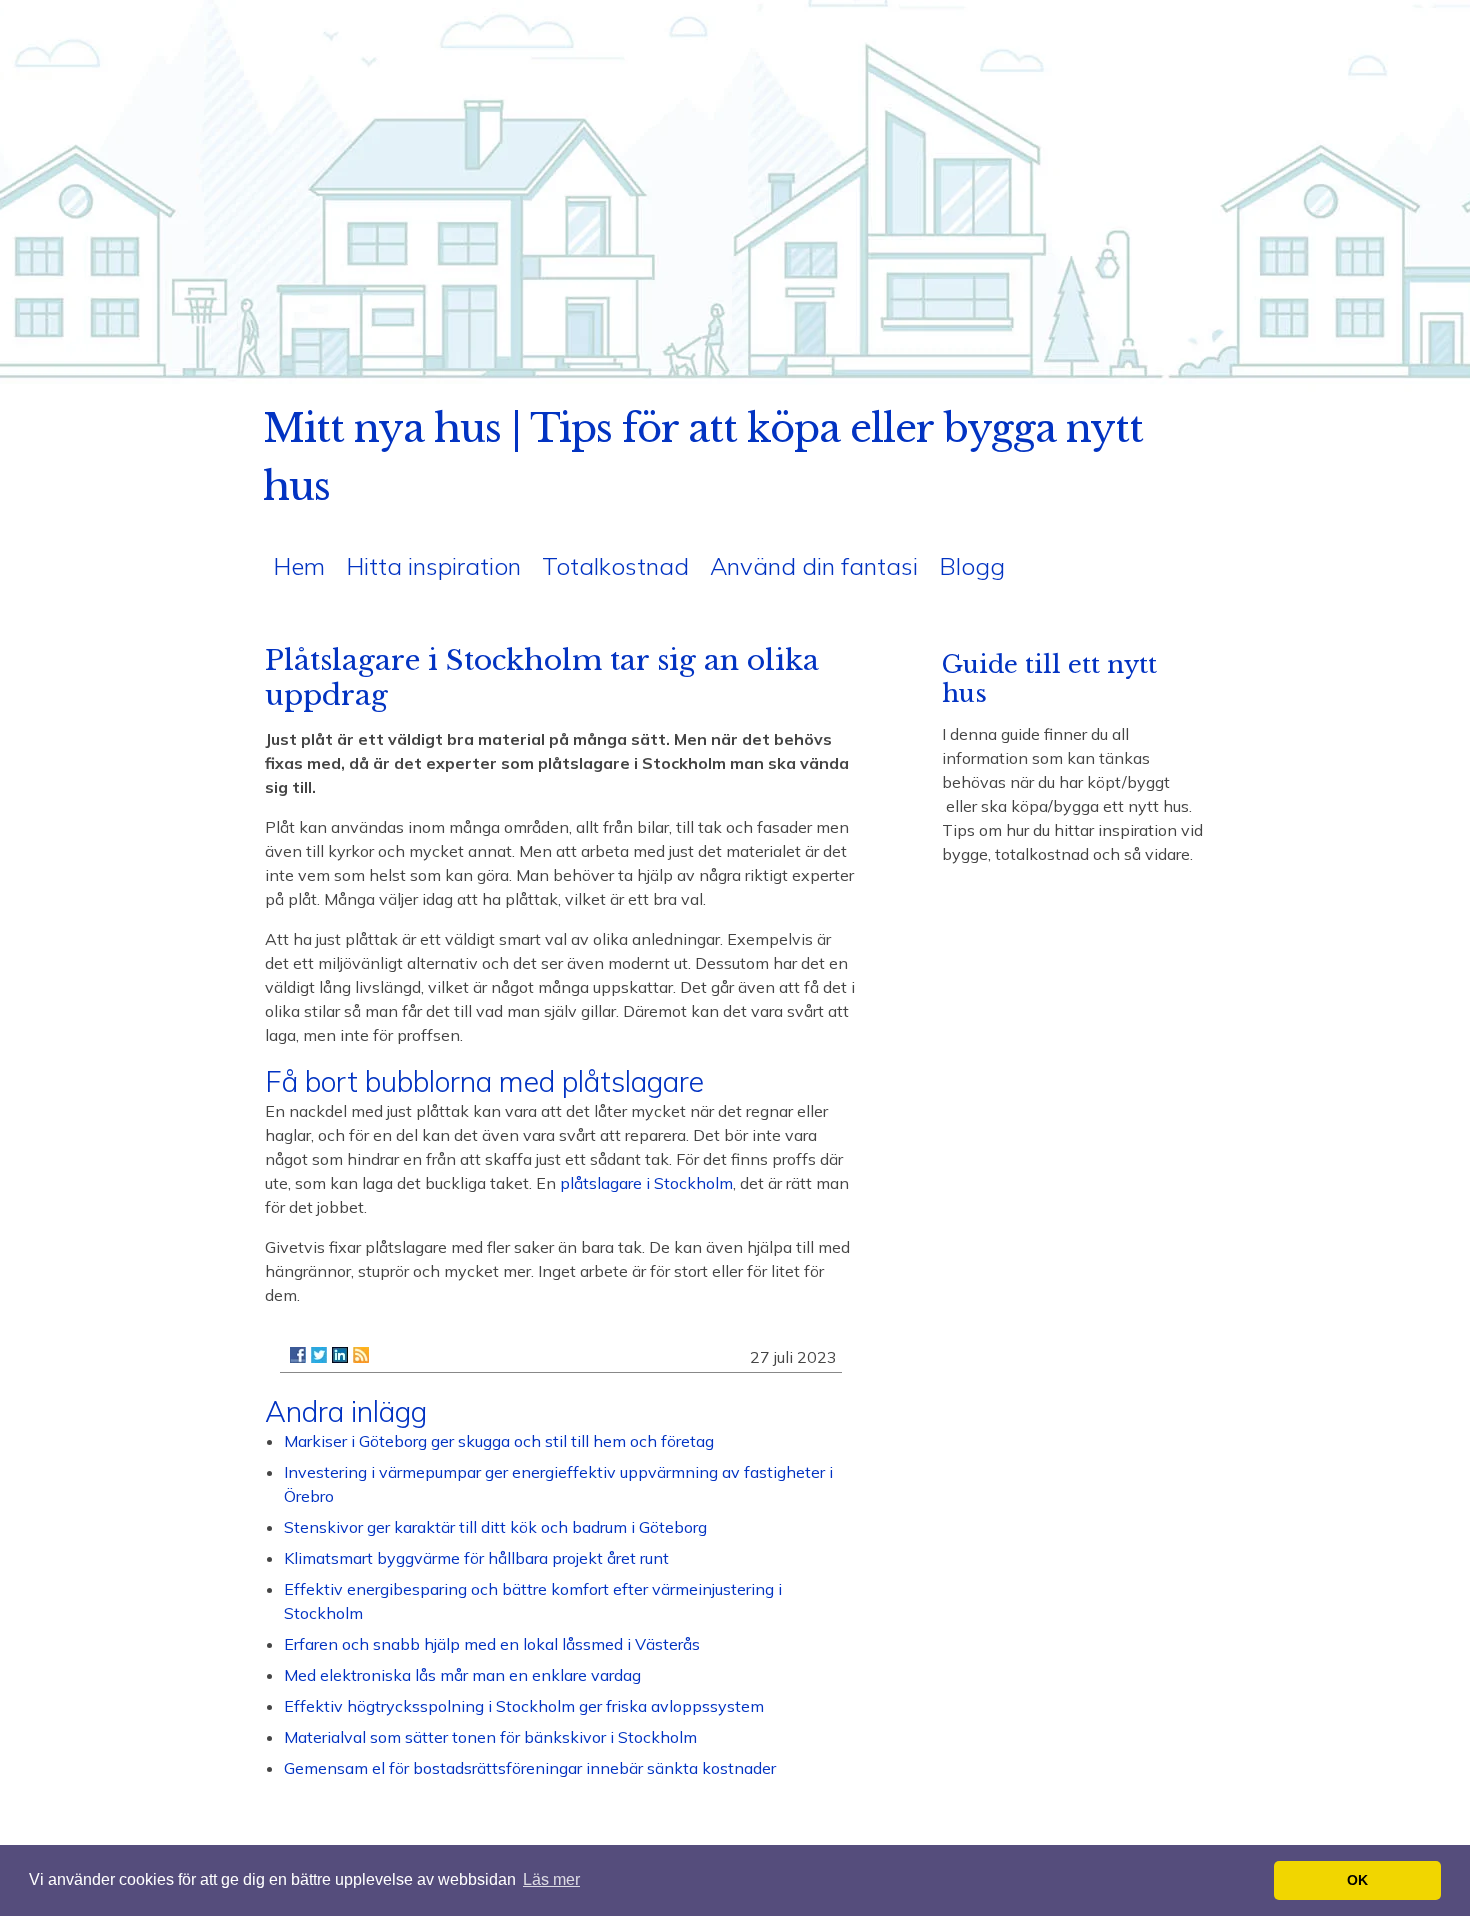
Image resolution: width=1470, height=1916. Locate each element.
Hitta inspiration (433, 566)
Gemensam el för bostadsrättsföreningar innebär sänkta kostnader (530, 1768)
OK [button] (1357, 1880)
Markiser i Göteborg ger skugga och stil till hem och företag (499, 1441)
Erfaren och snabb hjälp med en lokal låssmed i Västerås (492, 1644)
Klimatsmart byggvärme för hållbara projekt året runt (476, 1558)
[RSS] (361, 1355)
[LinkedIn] (340, 1355)
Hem (299, 566)
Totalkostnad (615, 566)
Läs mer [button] (551, 1879)
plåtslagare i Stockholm (646, 1183)
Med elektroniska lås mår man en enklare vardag (462, 1675)
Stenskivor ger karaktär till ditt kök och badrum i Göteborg (495, 1527)
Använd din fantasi (814, 566)
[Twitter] (319, 1355)
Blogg (972, 566)
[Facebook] (298, 1355)
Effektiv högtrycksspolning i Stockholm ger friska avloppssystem (524, 1706)
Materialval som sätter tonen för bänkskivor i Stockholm (490, 1737)
